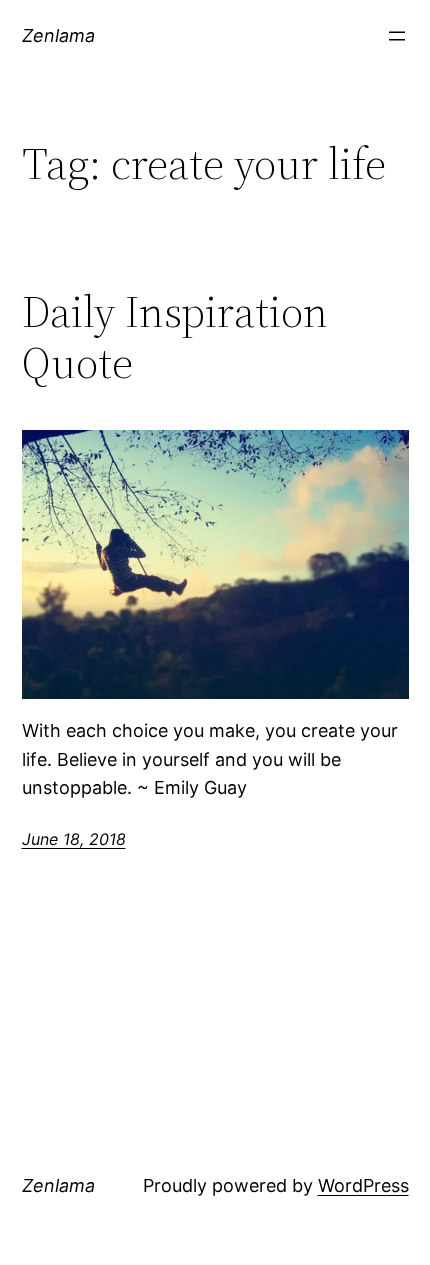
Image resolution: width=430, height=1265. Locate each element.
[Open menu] (397, 36)
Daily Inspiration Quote (175, 337)
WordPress (363, 1185)
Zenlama (58, 35)
